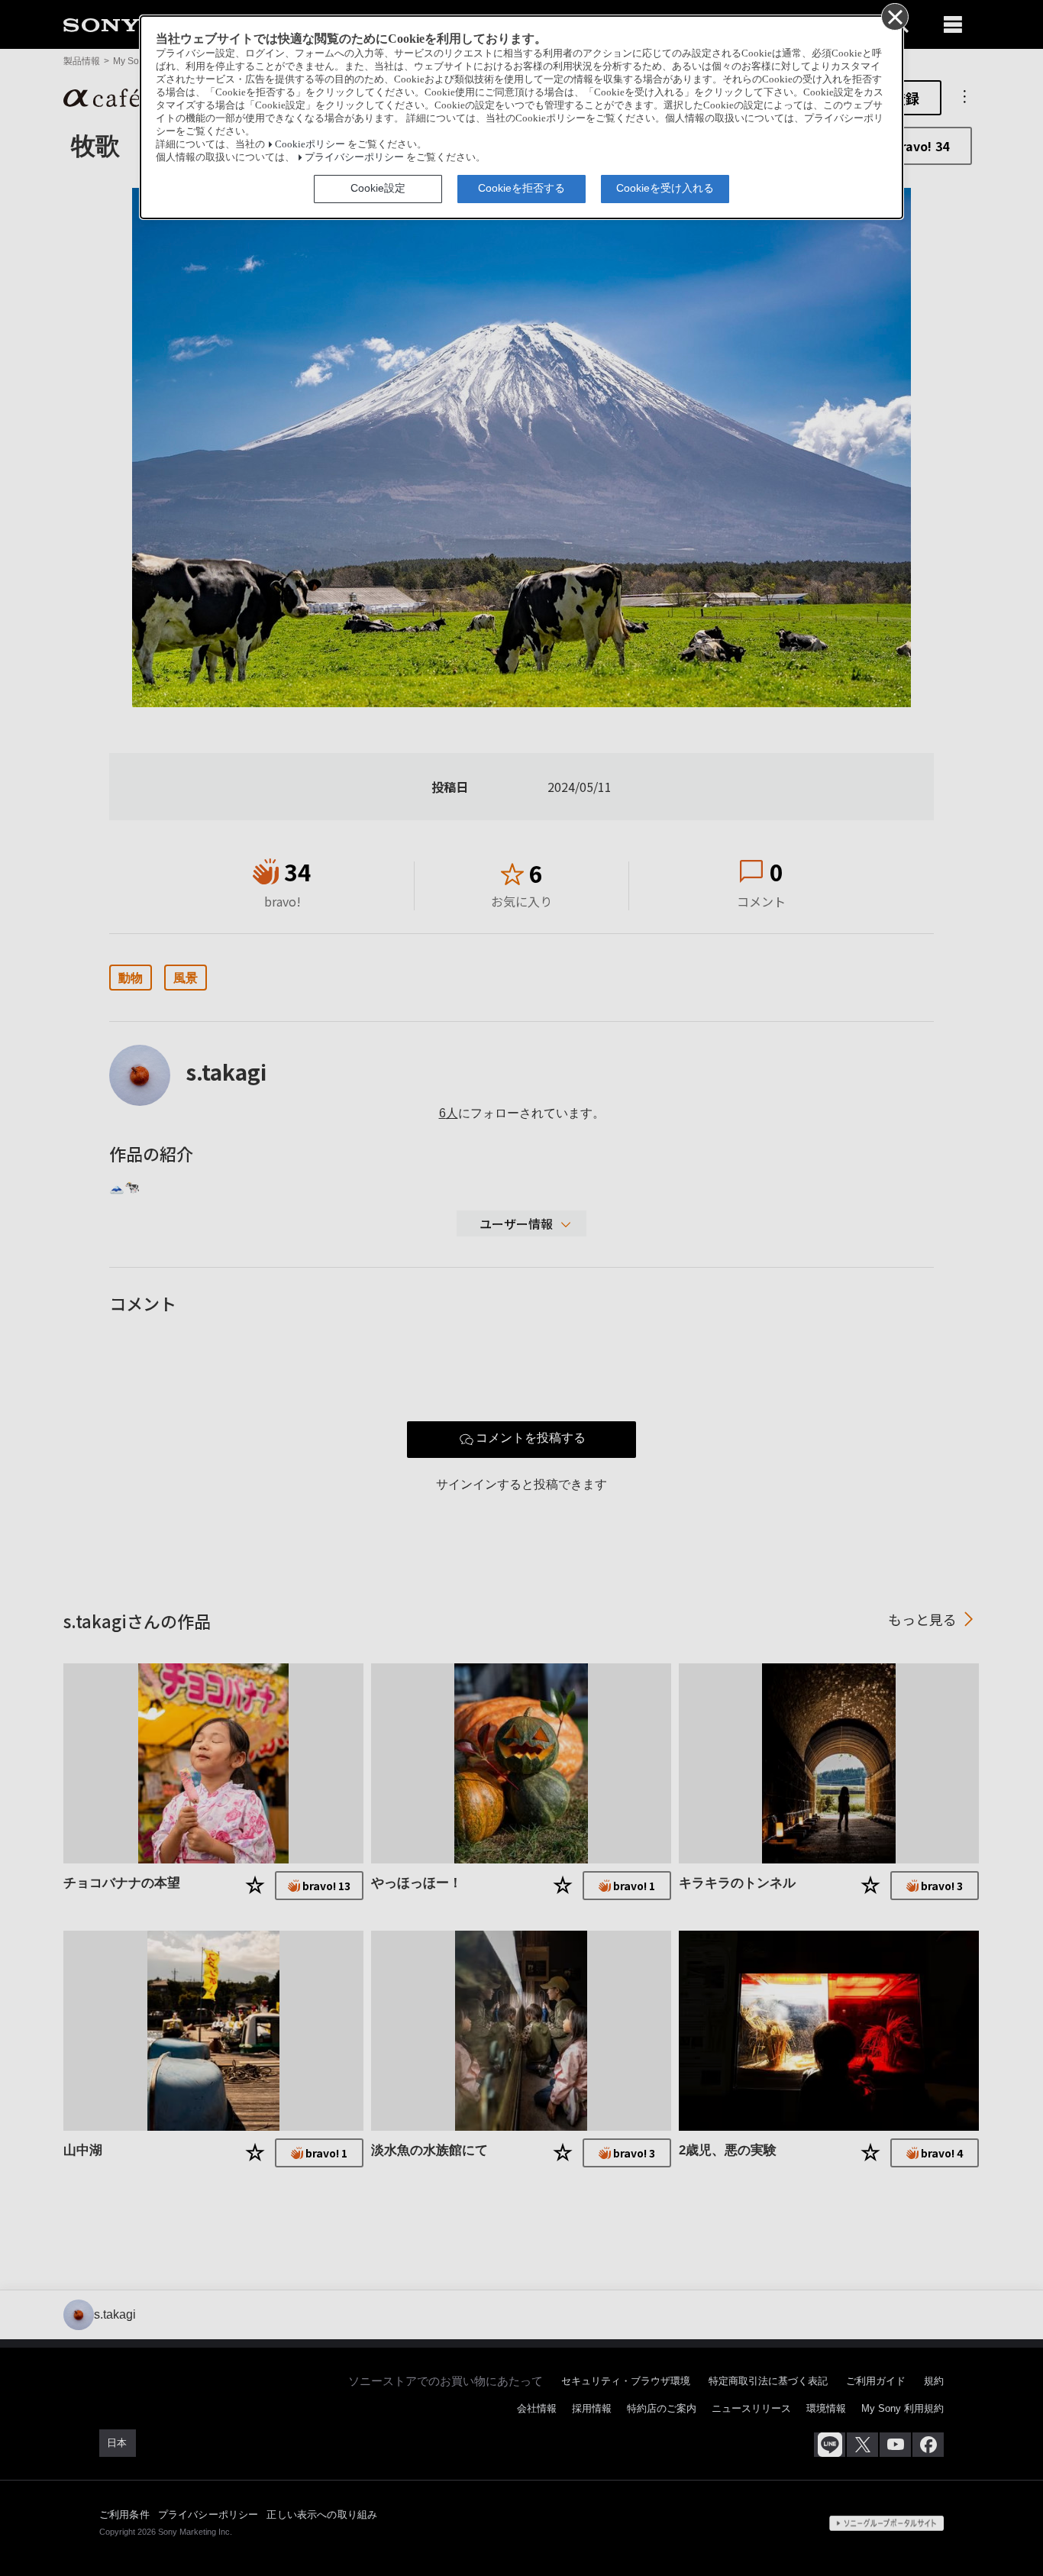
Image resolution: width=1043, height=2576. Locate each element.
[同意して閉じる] (894, 16)
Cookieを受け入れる (665, 188)
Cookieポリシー (310, 144)
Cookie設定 (378, 188)
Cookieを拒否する (521, 188)
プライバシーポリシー (354, 157)
